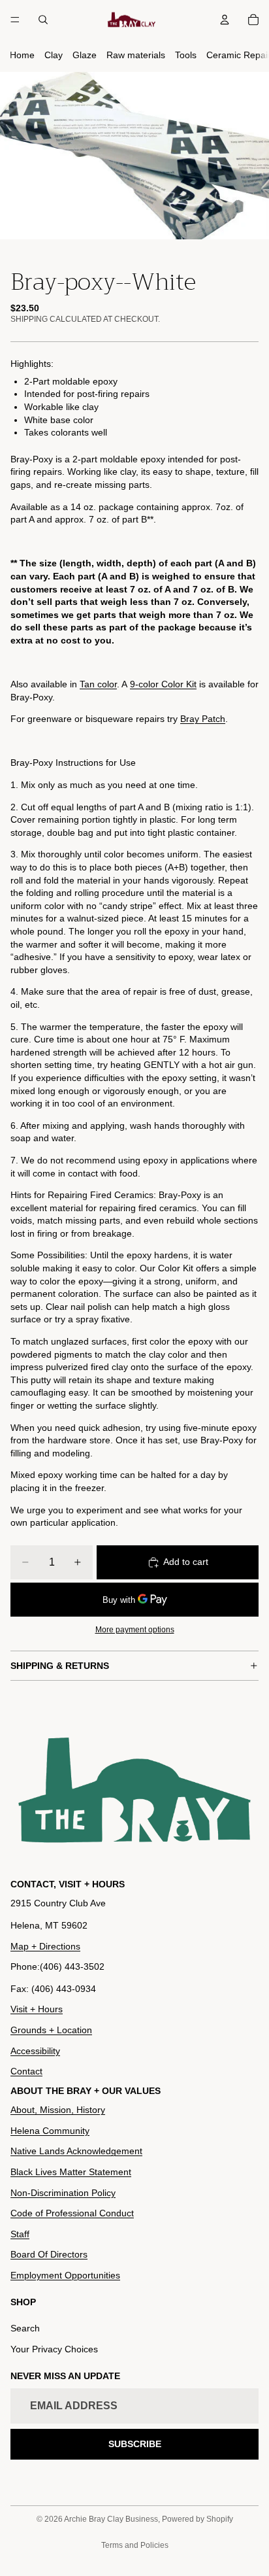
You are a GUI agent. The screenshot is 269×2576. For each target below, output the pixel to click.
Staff (20, 2234)
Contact (26, 2071)
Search (25, 2328)
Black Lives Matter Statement (71, 2172)
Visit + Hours (37, 2009)
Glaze (85, 55)
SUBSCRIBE (135, 2444)
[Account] (225, 20)
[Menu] (15, 20)
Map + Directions (45, 1946)
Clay (54, 55)
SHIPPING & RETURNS (60, 1666)
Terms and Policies (135, 2545)
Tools (186, 55)
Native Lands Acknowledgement (76, 2151)
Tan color (98, 684)
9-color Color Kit (163, 684)
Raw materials (136, 55)
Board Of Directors (49, 2254)
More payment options (135, 1629)
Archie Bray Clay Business (111, 2519)
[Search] (43, 20)
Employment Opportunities (65, 2275)
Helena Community (50, 2131)
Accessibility (35, 2051)
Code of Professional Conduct (72, 2213)
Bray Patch (203, 719)
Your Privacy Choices (54, 2349)
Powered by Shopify (198, 2519)
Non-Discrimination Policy (63, 2193)
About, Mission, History (58, 2110)
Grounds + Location (51, 2030)
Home (22, 55)
